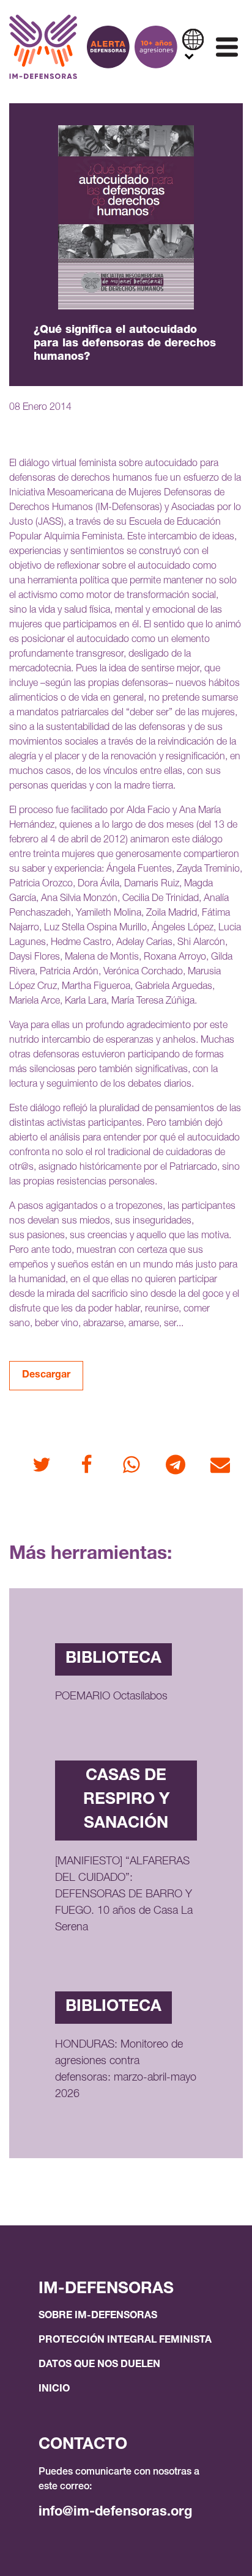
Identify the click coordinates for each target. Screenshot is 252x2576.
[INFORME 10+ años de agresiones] (156, 47)
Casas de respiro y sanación (126, 1800)
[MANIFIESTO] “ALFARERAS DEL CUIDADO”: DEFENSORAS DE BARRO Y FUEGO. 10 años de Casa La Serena (124, 1895)
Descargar (46, 1376)
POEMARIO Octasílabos (111, 1697)
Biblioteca (113, 1659)
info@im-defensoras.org (115, 2512)
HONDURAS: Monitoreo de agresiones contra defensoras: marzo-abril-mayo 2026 (126, 2070)
